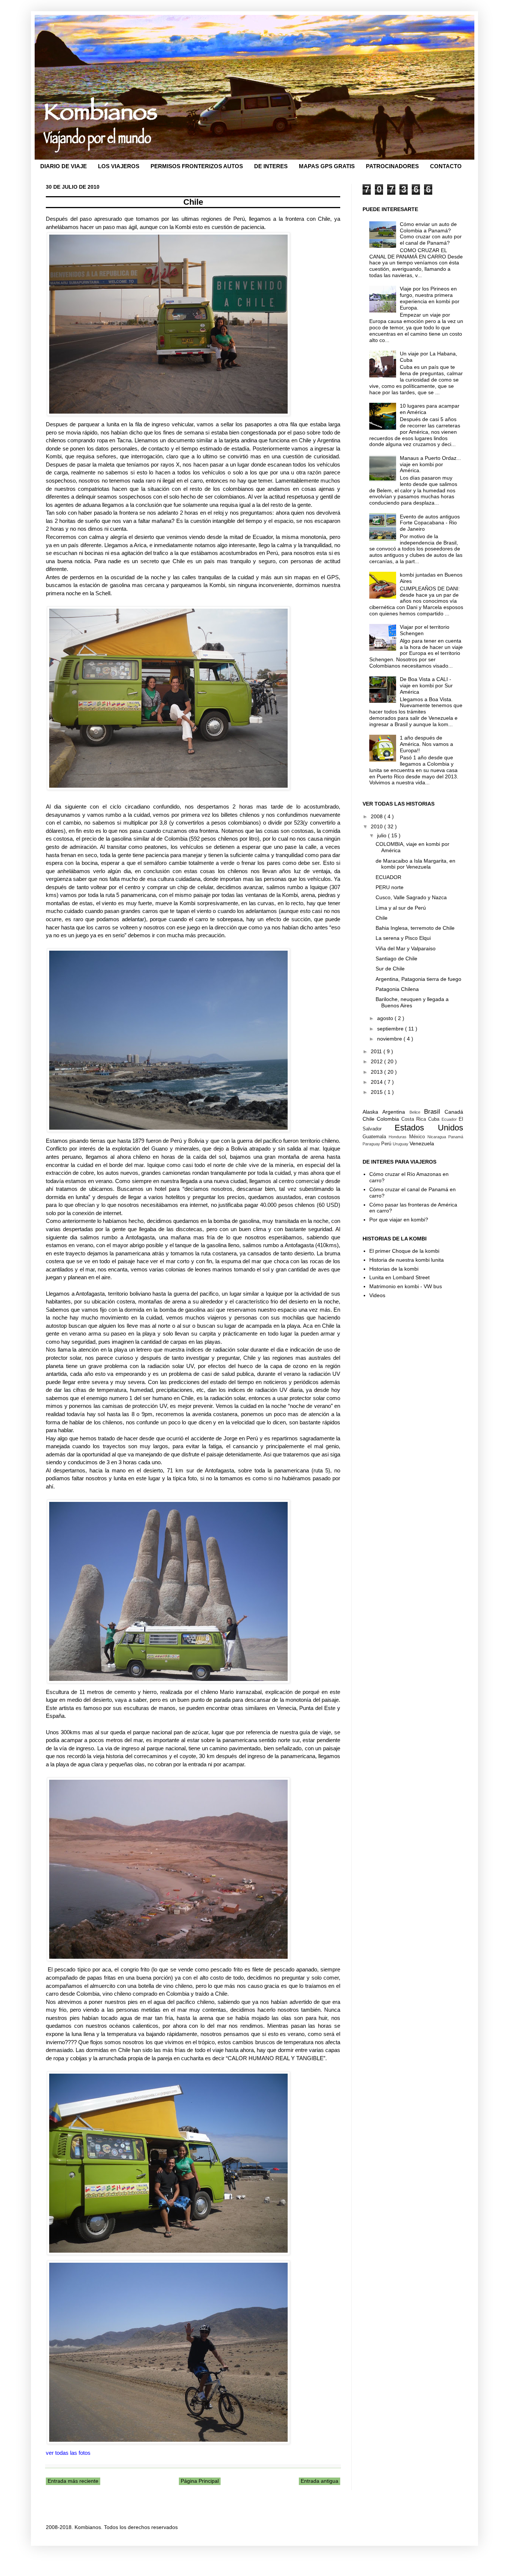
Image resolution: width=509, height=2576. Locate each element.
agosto (386, 1018)
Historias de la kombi (394, 1269)
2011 (377, 1051)
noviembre (390, 1039)
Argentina (396, 1112)
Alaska (372, 1112)
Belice (417, 1112)
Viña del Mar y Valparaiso (406, 948)
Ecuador (450, 1119)
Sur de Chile (390, 969)
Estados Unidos (429, 1128)
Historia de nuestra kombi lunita (407, 1260)
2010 (377, 826)
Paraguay (372, 1144)
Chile (382, 918)
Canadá (454, 1112)
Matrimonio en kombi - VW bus (406, 1286)
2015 (377, 1092)
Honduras (399, 1137)
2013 (377, 1072)
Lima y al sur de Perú (401, 908)
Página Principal (200, 2481)
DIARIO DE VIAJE (64, 166)
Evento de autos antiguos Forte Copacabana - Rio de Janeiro (430, 523)
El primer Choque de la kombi (404, 1251)
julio (382, 835)
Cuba (435, 1119)
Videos (377, 1295)
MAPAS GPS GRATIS (327, 166)
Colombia (389, 1119)
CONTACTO (446, 166)
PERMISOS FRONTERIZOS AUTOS (197, 166)
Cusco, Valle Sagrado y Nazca (411, 897)
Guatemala (376, 1137)
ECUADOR (388, 877)
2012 (377, 1061)
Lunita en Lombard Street (399, 1277)
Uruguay (401, 1144)
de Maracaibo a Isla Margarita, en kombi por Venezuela (415, 864)
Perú (387, 1144)
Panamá (456, 1137)
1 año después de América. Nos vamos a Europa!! (426, 744)
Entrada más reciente (73, 2481)
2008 (377, 816)
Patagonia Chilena (397, 989)
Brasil (434, 1112)
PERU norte (390, 887)
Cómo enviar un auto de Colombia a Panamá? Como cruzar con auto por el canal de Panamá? (431, 233)
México (418, 1137)
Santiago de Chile (396, 958)
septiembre (391, 1029)
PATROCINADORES (392, 166)
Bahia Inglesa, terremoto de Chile (415, 928)
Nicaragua (438, 1137)
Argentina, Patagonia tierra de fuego (418, 979)
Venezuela (422, 1143)
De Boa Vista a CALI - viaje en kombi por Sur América (426, 685)
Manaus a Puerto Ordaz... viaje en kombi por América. (430, 464)
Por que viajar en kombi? (399, 1220)
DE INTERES (271, 166)
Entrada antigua (320, 2481)
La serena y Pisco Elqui (403, 938)
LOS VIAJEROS (119, 166)
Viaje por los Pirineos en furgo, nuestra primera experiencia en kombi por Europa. (430, 298)
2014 (377, 1082)
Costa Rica (415, 1119)
